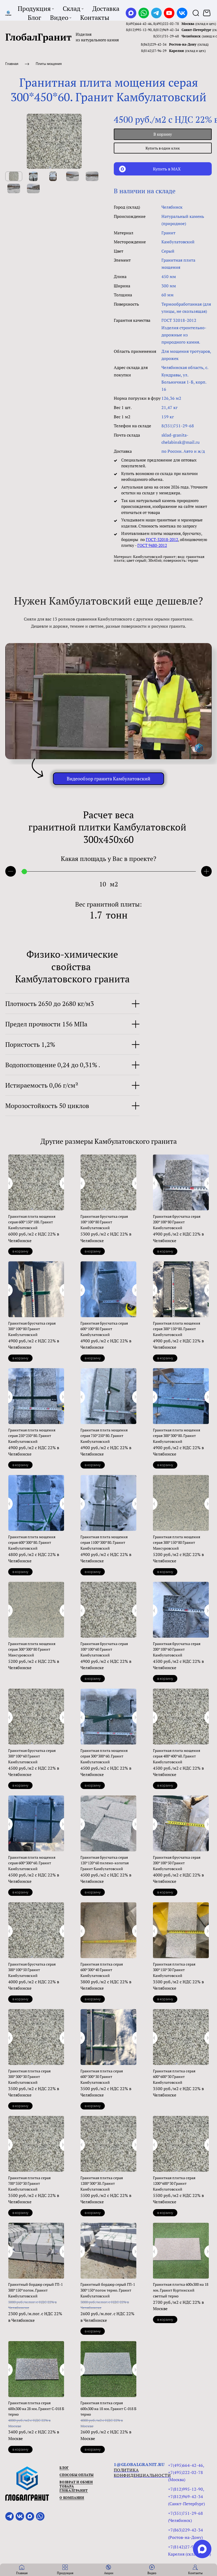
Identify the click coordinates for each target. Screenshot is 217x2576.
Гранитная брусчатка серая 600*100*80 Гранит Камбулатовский (104, 1329)
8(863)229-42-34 (154, 44)
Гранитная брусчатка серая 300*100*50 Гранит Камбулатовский (32, 1970)
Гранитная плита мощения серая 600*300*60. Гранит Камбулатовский (32, 1863)
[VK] (182, 13)
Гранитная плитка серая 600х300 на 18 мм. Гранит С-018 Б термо (108, 2408)
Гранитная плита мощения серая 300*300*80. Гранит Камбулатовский (177, 1436)
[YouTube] (169, 13)
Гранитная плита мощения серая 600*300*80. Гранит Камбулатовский (32, 1542)
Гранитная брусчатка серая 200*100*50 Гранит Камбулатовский (177, 1863)
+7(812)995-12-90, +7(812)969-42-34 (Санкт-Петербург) (186, 2496)
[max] (202, 2549)
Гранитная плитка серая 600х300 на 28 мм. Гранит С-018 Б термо (36, 2408)
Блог (64, 2468)
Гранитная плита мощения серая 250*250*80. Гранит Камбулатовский (32, 1436)
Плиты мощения (49, 64)
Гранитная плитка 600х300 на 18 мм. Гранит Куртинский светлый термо (181, 2290)
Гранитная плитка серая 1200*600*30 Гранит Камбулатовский (174, 2183)
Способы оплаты (77, 2475)
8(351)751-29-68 (166, 36)
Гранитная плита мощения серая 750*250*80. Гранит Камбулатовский (104, 1436)
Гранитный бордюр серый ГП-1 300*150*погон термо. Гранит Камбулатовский (108, 2290)
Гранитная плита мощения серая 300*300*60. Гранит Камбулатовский (104, 1756)
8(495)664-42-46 (139, 24)
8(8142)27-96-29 (154, 51)
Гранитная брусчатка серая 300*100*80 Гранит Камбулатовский (32, 1329)
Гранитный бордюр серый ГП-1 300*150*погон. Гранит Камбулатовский (35, 2290)
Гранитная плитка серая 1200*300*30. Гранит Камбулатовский (102, 2183)
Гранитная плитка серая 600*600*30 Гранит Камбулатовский (174, 2077)
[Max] (131, 13)
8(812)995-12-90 (139, 30)
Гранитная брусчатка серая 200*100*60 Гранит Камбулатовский (177, 1649)
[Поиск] (196, 13)
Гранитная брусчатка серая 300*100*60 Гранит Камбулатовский (32, 1756)
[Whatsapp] (144, 13)
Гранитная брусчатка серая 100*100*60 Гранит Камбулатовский (104, 1649)
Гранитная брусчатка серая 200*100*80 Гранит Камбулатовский (177, 1222)
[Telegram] (156, 13)
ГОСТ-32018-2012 (162, 539)
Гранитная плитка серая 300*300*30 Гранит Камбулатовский (29, 2077)
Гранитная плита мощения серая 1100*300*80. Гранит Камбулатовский (104, 1542)
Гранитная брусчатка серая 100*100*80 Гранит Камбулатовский (104, 1222)
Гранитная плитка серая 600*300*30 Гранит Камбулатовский (102, 2077)
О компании (72, 2498)
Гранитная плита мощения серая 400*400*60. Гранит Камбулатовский (177, 1756)
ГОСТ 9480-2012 (152, 545)
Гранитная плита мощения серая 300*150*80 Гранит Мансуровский (177, 1542)
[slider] (24, 871)
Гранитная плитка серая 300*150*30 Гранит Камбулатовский (174, 1970)
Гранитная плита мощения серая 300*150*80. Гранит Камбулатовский (177, 1329)
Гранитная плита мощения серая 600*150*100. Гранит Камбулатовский (32, 1222)
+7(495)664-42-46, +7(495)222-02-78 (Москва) (186, 2472)
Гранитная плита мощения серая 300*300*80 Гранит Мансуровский (32, 1649)
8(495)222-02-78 (166, 24)
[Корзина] (207, 13)
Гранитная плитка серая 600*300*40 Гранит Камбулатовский (102, 1970)
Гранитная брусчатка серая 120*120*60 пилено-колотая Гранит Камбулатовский (105, 1863)
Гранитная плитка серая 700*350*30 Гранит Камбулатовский (29, 2183)
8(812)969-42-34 (166, 30)
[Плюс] (206, 871)
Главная (12, 64)
